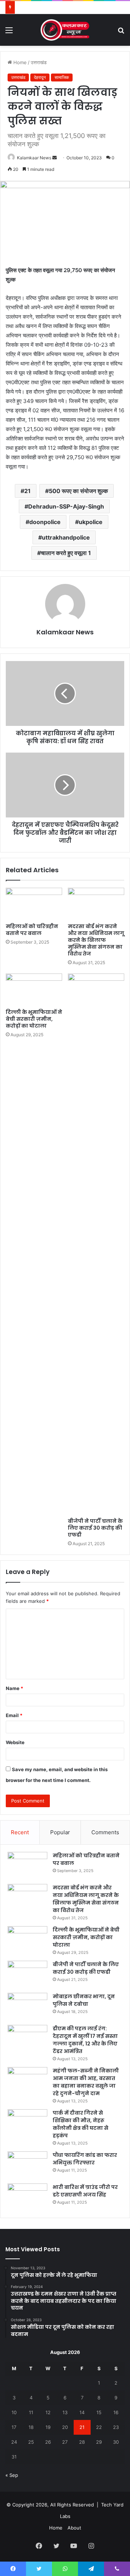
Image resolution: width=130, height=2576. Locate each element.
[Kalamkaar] (65, 30)
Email (14, 1715)
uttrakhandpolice (66, 537)
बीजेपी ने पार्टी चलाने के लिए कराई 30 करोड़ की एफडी (95, 1528)
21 (27, 491)
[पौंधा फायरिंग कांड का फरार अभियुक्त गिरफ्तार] (27, 2165)
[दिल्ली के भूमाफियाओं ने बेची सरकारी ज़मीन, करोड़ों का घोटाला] (34, 989)
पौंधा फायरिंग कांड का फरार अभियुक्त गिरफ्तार (85, 2159)
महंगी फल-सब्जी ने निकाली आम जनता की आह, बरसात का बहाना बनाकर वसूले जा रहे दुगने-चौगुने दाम (86, 2082)
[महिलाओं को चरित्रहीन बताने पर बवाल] (34, 904)
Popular (60, 1832)
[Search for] (121, 33)
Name (14, 1688)
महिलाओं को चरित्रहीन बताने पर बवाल (32, 930)
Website (15, 1742)
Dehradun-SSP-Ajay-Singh (66, 506)
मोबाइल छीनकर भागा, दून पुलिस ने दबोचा (84, 2000)
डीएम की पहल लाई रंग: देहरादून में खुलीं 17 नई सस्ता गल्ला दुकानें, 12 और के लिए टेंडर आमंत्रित (85, 2040)
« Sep (12, 2475)
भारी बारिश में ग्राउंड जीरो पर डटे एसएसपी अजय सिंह (85, 2191)
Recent (20, 1832)
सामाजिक (62, 77)
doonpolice (45, 522)
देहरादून (40, 77)
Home (19, 62)
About (74, 2528)
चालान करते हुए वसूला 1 (66, 553)
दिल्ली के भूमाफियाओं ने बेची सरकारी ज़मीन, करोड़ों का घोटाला (34, 1019)
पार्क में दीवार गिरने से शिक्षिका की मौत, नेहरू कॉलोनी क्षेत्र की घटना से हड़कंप (81, 2124)
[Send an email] (55, 158)
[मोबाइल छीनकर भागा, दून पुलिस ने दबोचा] (27, 2006)
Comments (105, 1832)
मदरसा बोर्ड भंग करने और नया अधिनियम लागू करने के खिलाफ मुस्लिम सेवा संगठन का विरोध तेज (96, 940)
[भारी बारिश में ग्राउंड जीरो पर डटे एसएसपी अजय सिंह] (27, 2197)
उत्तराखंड (39, 62)
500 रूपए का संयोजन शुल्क (78, 491)
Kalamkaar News (34, 158)
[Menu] (9, 33)
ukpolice (91, 522)
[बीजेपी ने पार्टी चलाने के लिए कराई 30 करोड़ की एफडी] (96, 1244)
